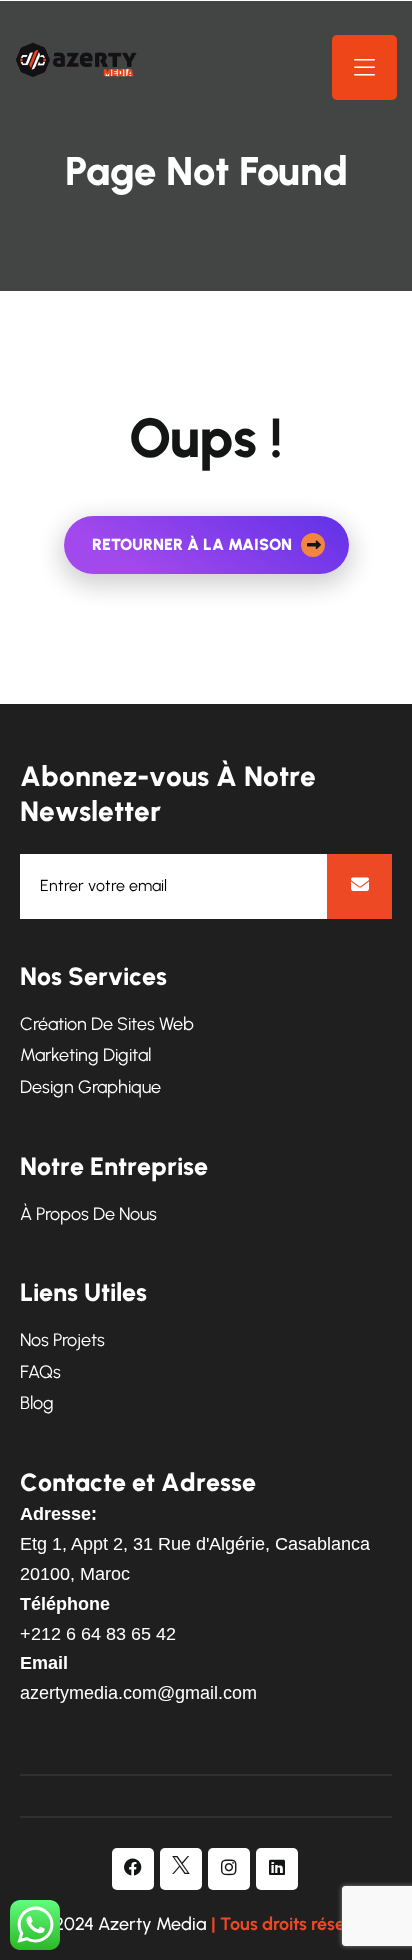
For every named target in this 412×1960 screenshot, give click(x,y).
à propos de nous (88, 1214)
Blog (37, 1403)
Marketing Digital (85, 1055)
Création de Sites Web (107, 1024)
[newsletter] (359, 886)
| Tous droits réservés (295, 1924)
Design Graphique (90, 1087)
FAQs (40, 1372)
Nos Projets (62, 1340)
